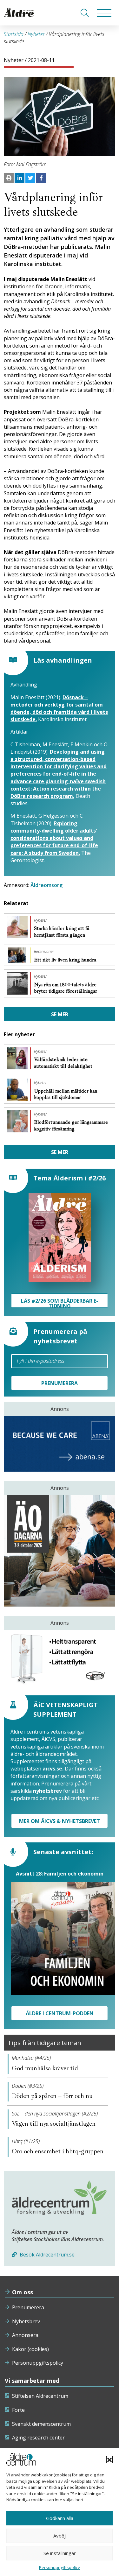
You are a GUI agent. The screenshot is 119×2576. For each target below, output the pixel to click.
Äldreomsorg (46, 885)
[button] (109, 2459)
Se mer (60, 1014)
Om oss (23, 2292)
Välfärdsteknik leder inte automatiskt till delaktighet (64, 1063)
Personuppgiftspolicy (38, 2363)
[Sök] (85, 13)
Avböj (60, 2536)
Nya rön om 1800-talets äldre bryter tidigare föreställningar (66, 988)
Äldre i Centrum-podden (60, 2013)
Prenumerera (28, 2307)
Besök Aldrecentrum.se (46, 2255)
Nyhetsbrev (26, 2321)
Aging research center (38, 2438)
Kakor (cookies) (30, 2349)
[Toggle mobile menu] (104, 13)
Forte (18, 2410)
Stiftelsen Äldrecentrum (40, 2396)
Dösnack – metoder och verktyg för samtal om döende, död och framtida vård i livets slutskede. (59, 708)
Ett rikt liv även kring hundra (66, 960)
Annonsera (25, 2335)
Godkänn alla (60, 2518)
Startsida (14, 34)
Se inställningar (60, 2553)
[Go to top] (60, 2565)
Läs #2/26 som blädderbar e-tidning (60, 1302)
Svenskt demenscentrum (41, 2424)
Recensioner (44, 952)
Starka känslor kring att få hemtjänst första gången (62, 932)
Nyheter (36, 34)
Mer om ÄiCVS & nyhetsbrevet (60, 1821)
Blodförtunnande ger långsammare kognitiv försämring (71, 1126)
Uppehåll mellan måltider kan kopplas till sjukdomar (66, 1094)
